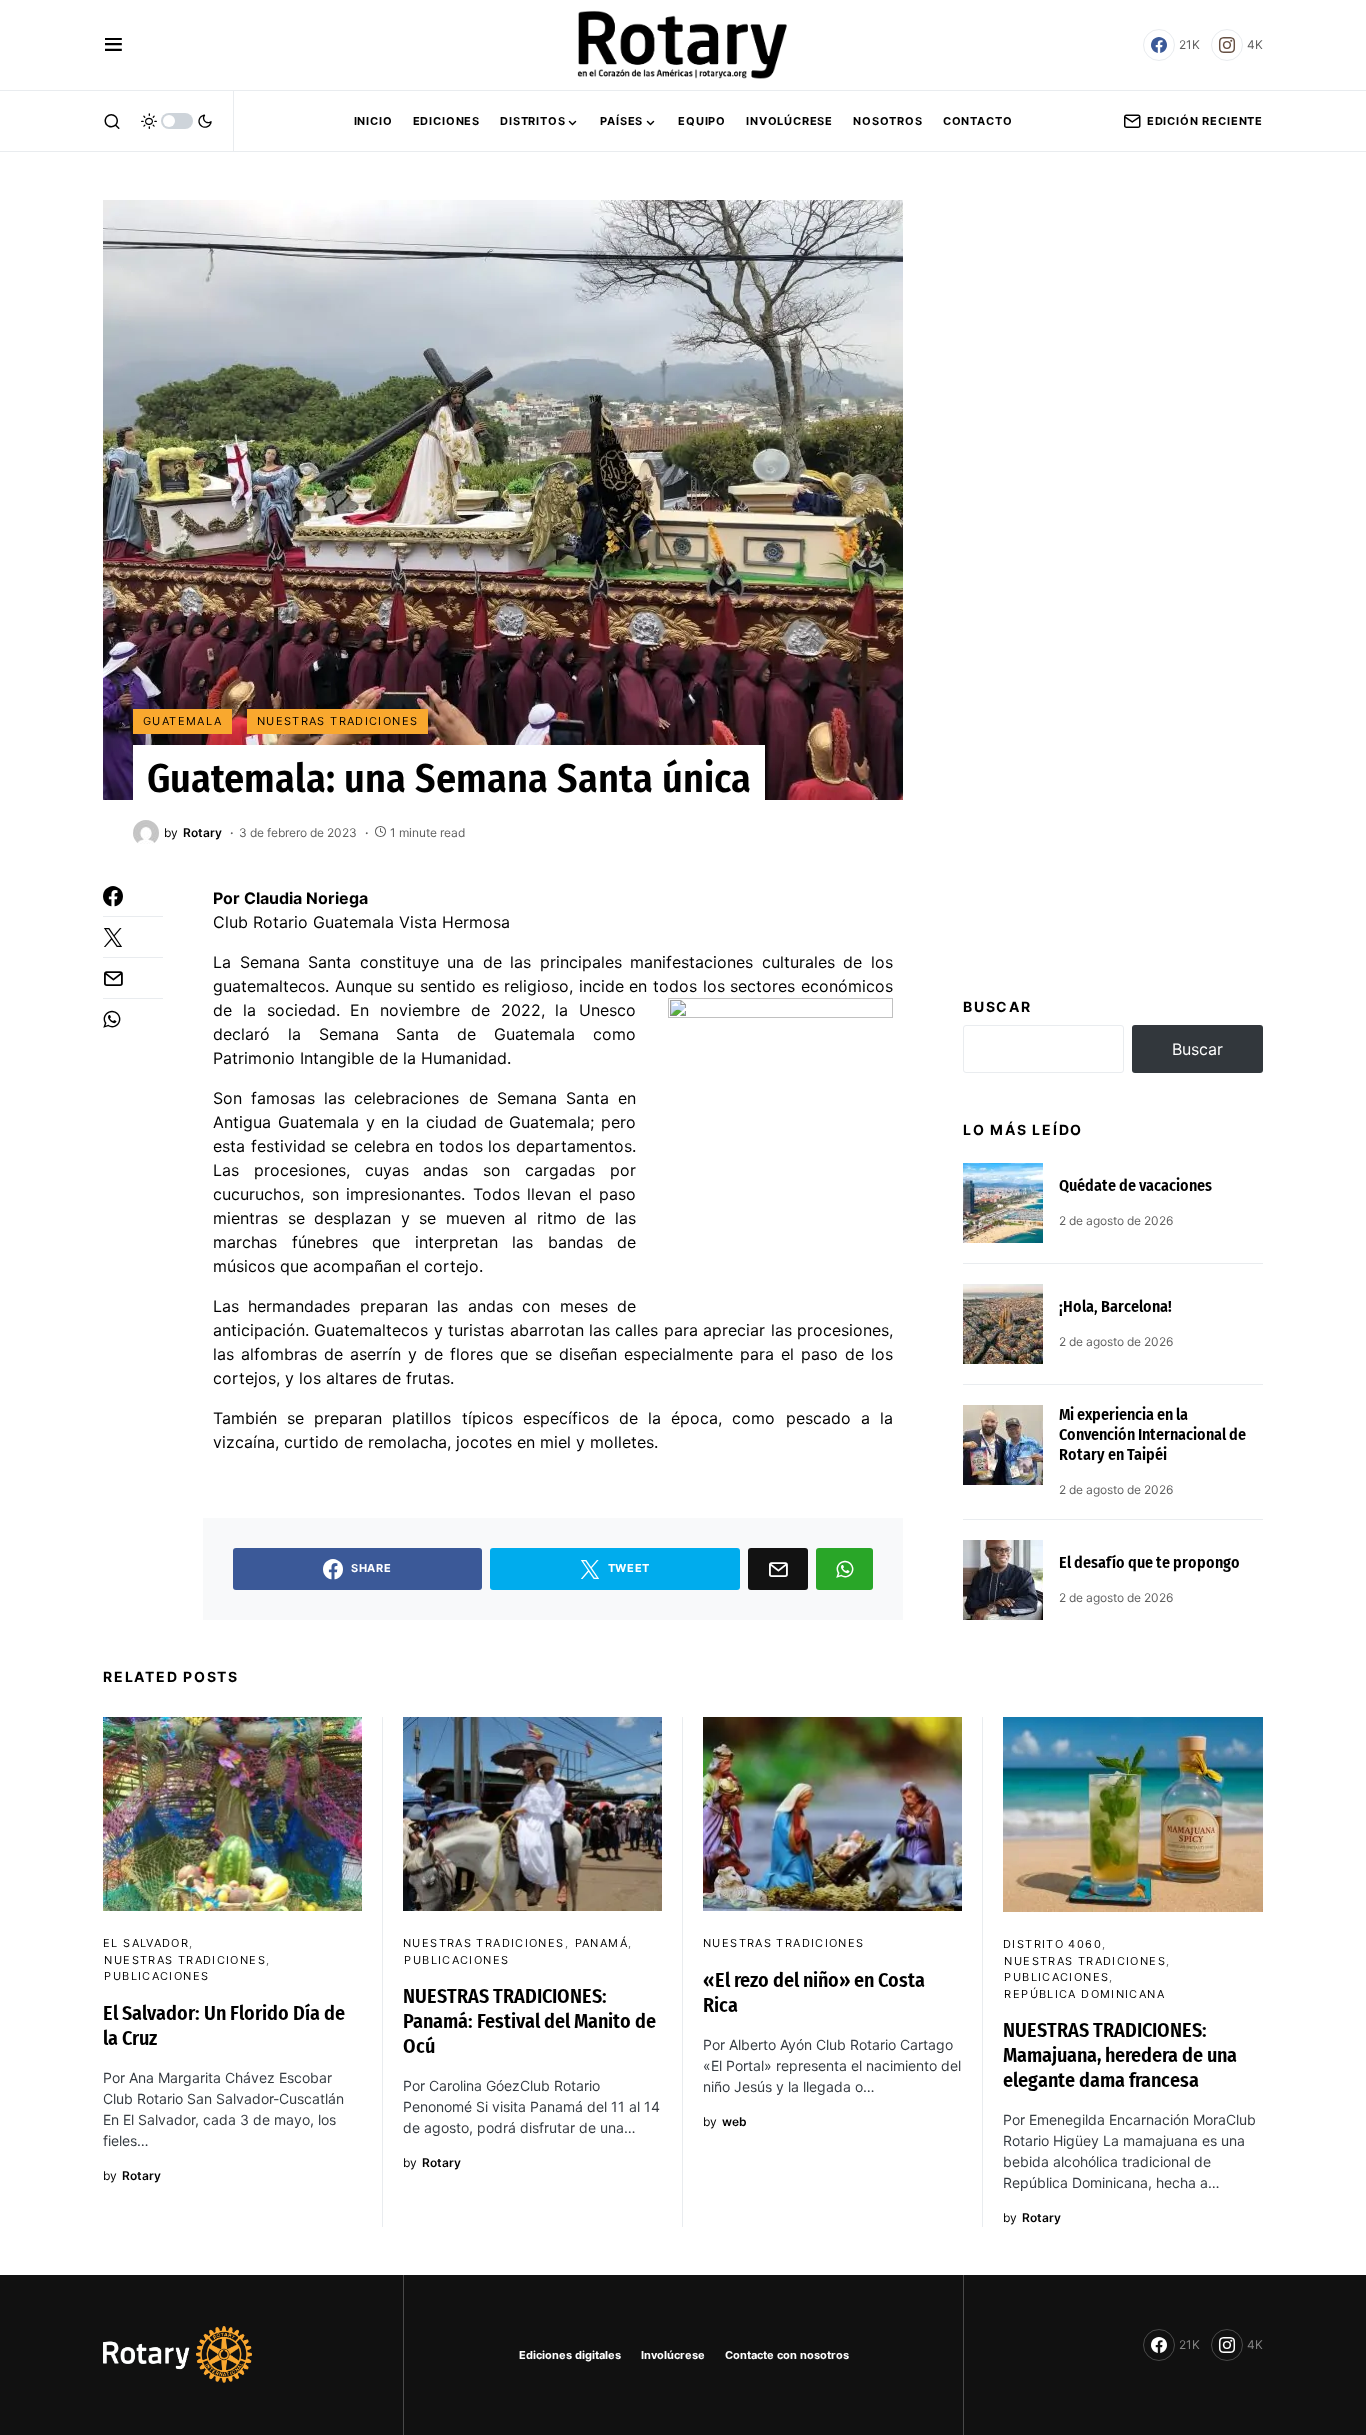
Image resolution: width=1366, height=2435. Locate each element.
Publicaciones (156, 1976)
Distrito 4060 (1052, 1944)
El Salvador (146, 1943)
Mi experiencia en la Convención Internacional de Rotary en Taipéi (1152, 1434)
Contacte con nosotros (787, 2355)
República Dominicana (1084, 1994)
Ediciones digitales (570, 2355)
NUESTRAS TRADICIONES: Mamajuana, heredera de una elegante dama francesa (1120, 2055)
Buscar (997, 1006)
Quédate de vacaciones (1135, 1185)
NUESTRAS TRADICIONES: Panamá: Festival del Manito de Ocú (529, 2021)
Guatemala (182, 721)
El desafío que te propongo (1149, 1562)
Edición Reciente (1205, 121)
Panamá (601, 1943)
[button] (113, 45)
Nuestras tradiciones (338, 721)
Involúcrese (673, 2355)
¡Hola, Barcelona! (1115, 1306)
